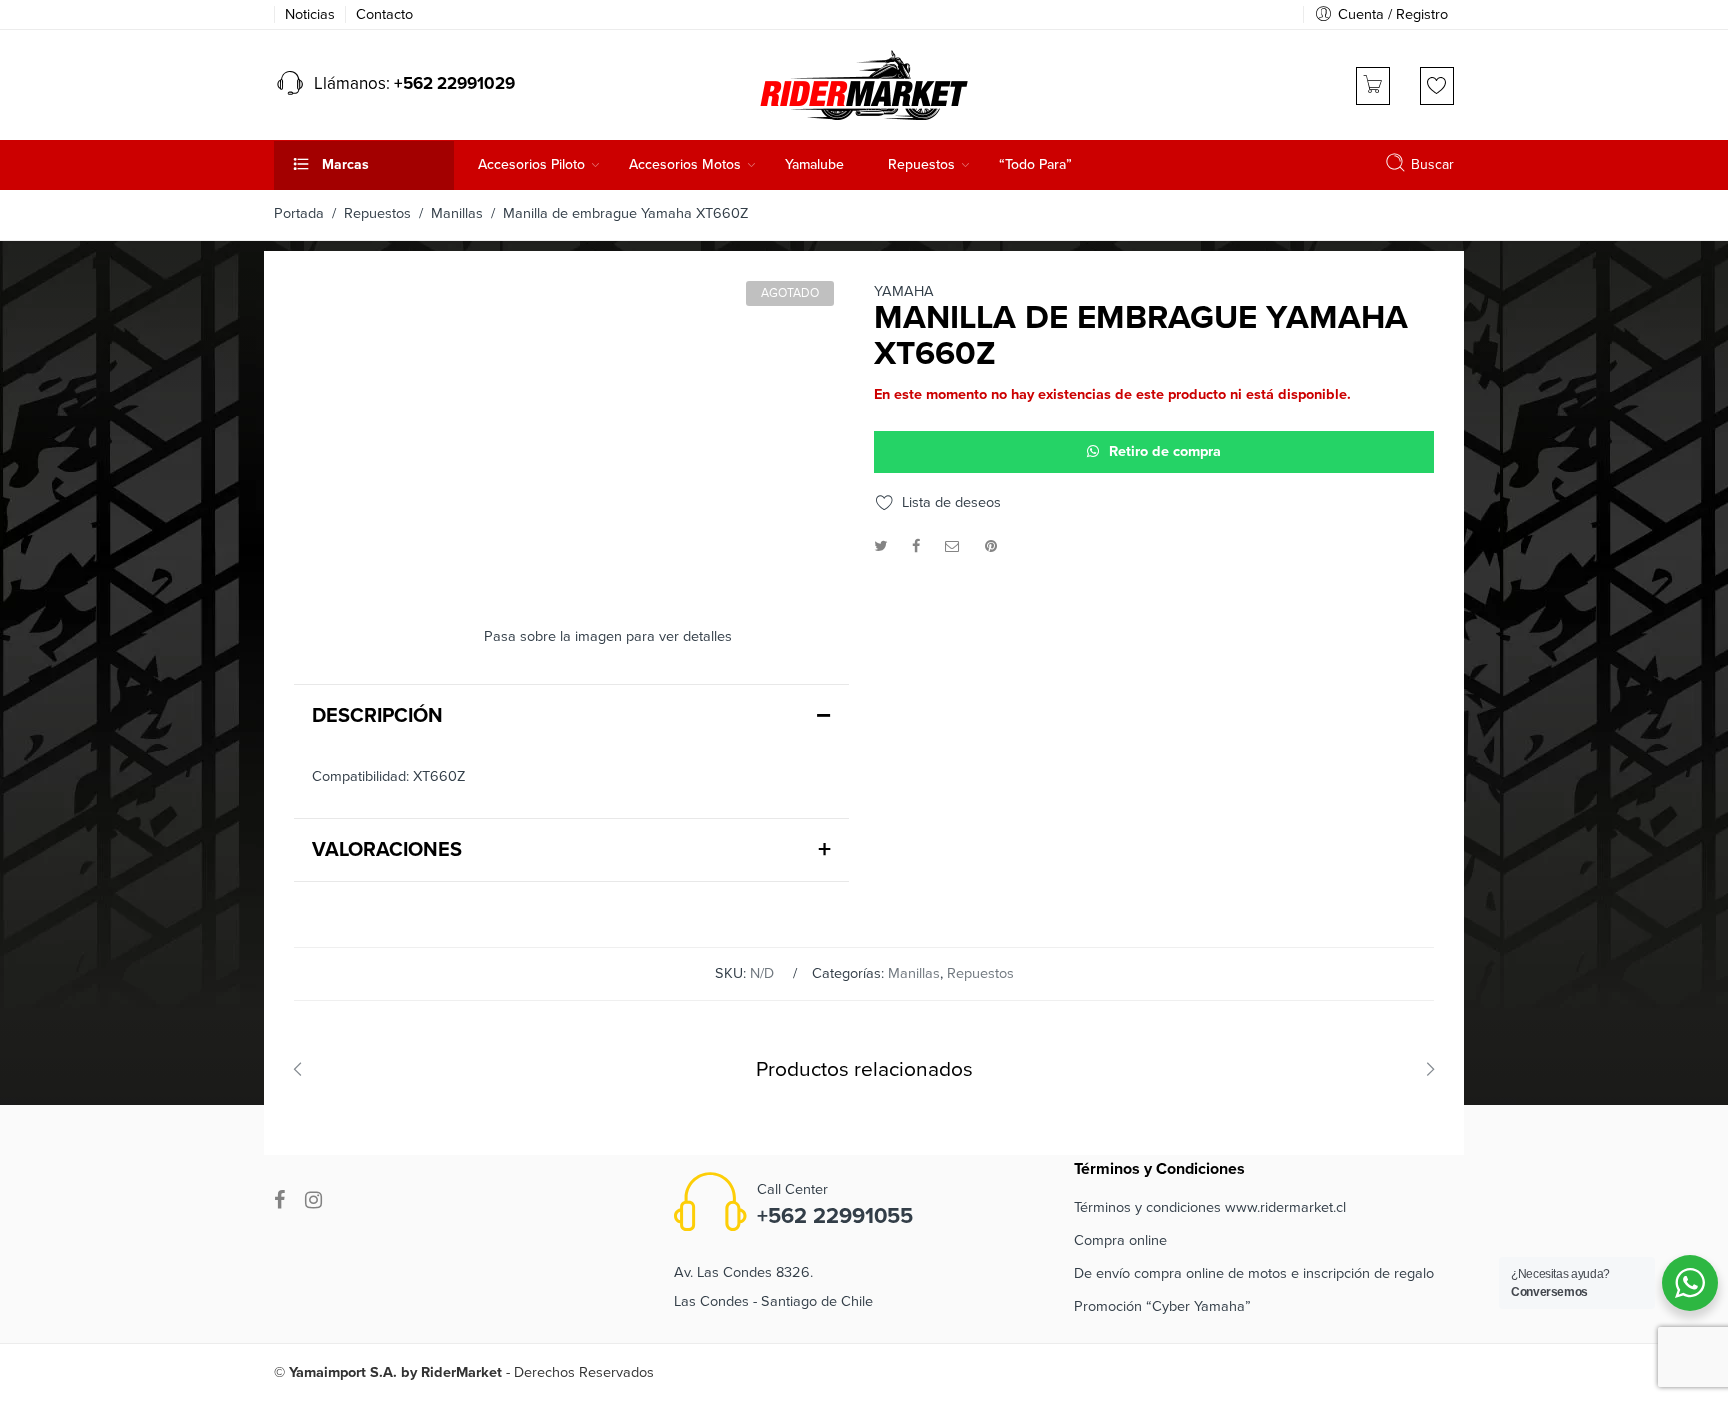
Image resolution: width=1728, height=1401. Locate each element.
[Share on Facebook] (916, 546)
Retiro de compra (1165, 451)
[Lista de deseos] (1437, 86)
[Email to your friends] (952, 546)
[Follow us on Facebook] (279, 1200)
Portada (299, 213)
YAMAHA (904, 292)
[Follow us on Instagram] (313, 1200)
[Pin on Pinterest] (991, 546)
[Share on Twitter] (880, 546)
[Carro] (1373, 86)
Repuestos (377, 213)
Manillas (457, 213)
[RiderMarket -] (864, 83)
